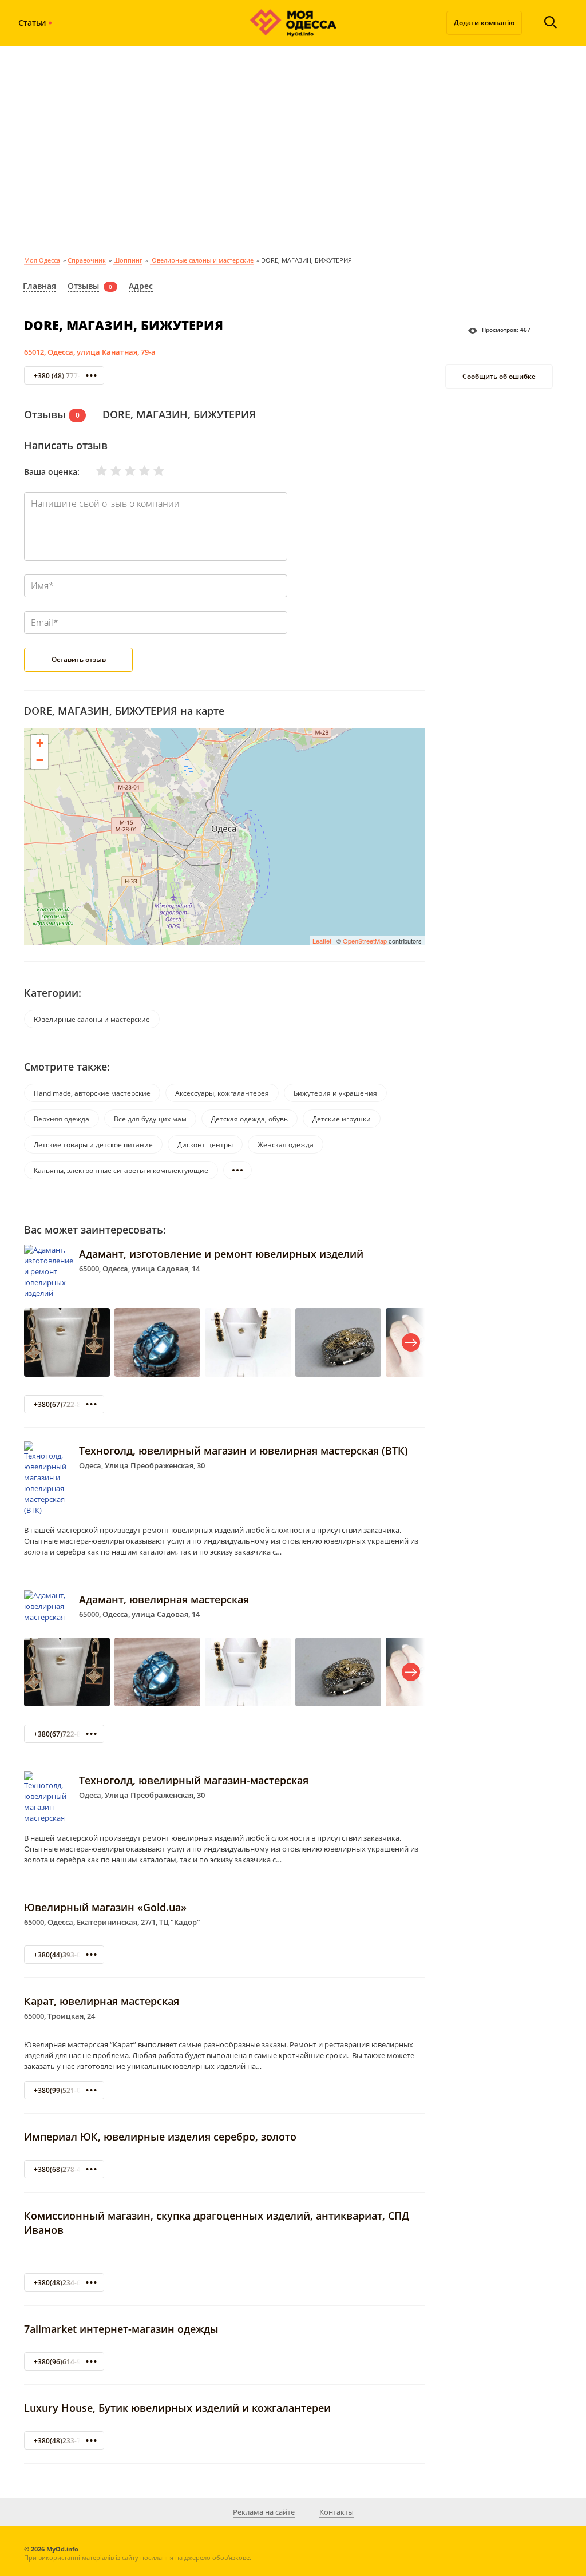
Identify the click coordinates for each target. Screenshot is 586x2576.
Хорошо (137, 471)
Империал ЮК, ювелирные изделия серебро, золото (160, 2137)
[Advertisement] (293, 149)
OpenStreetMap (365, 941)
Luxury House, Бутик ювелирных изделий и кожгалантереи (177, 2408)
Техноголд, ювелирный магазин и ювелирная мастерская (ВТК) (243, 1451)
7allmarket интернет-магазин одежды (121, 2329)
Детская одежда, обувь (250, 1119)
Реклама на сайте (264, 2512)
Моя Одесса (42, 260)
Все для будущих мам (150, 1119)
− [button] (40, 760)
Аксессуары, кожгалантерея (222, 1093)
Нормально (123, 471)
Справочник (87, 260)
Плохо (109, 471)
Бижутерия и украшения (335, 1093)
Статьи (32, 23)
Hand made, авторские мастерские (92, 1093)
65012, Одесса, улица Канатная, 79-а (90, 352)
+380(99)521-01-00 (64, 2090)
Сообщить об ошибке (499, 376)
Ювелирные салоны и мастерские (202, 260)
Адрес (141, 286)
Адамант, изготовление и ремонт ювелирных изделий (221, 1254)
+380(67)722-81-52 (64, 1404)
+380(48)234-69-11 (64, 2283)
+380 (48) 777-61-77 (66, 376)
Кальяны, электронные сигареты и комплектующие (121, 1170)
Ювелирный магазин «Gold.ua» (105, 1907)
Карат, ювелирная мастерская (102, 2001)
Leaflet (322, 941)
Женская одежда (286, 1145)
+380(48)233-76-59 (64, 2441)
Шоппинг (128, 260)
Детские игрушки (342, 1119)
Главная (39, 286)
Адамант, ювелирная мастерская (164, 1599)
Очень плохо (94, 471)
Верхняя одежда (62, 1119)
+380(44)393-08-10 (64, 1955)
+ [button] (40, 743)
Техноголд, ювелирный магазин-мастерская (194, 1780)
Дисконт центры (205, 1145)
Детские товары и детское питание (93, 1145)
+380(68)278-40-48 (64, 2169)
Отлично (152, 471)
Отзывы (83, 286)
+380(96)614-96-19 (64, 2362)
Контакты (336, 2512)
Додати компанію (484, 23)
